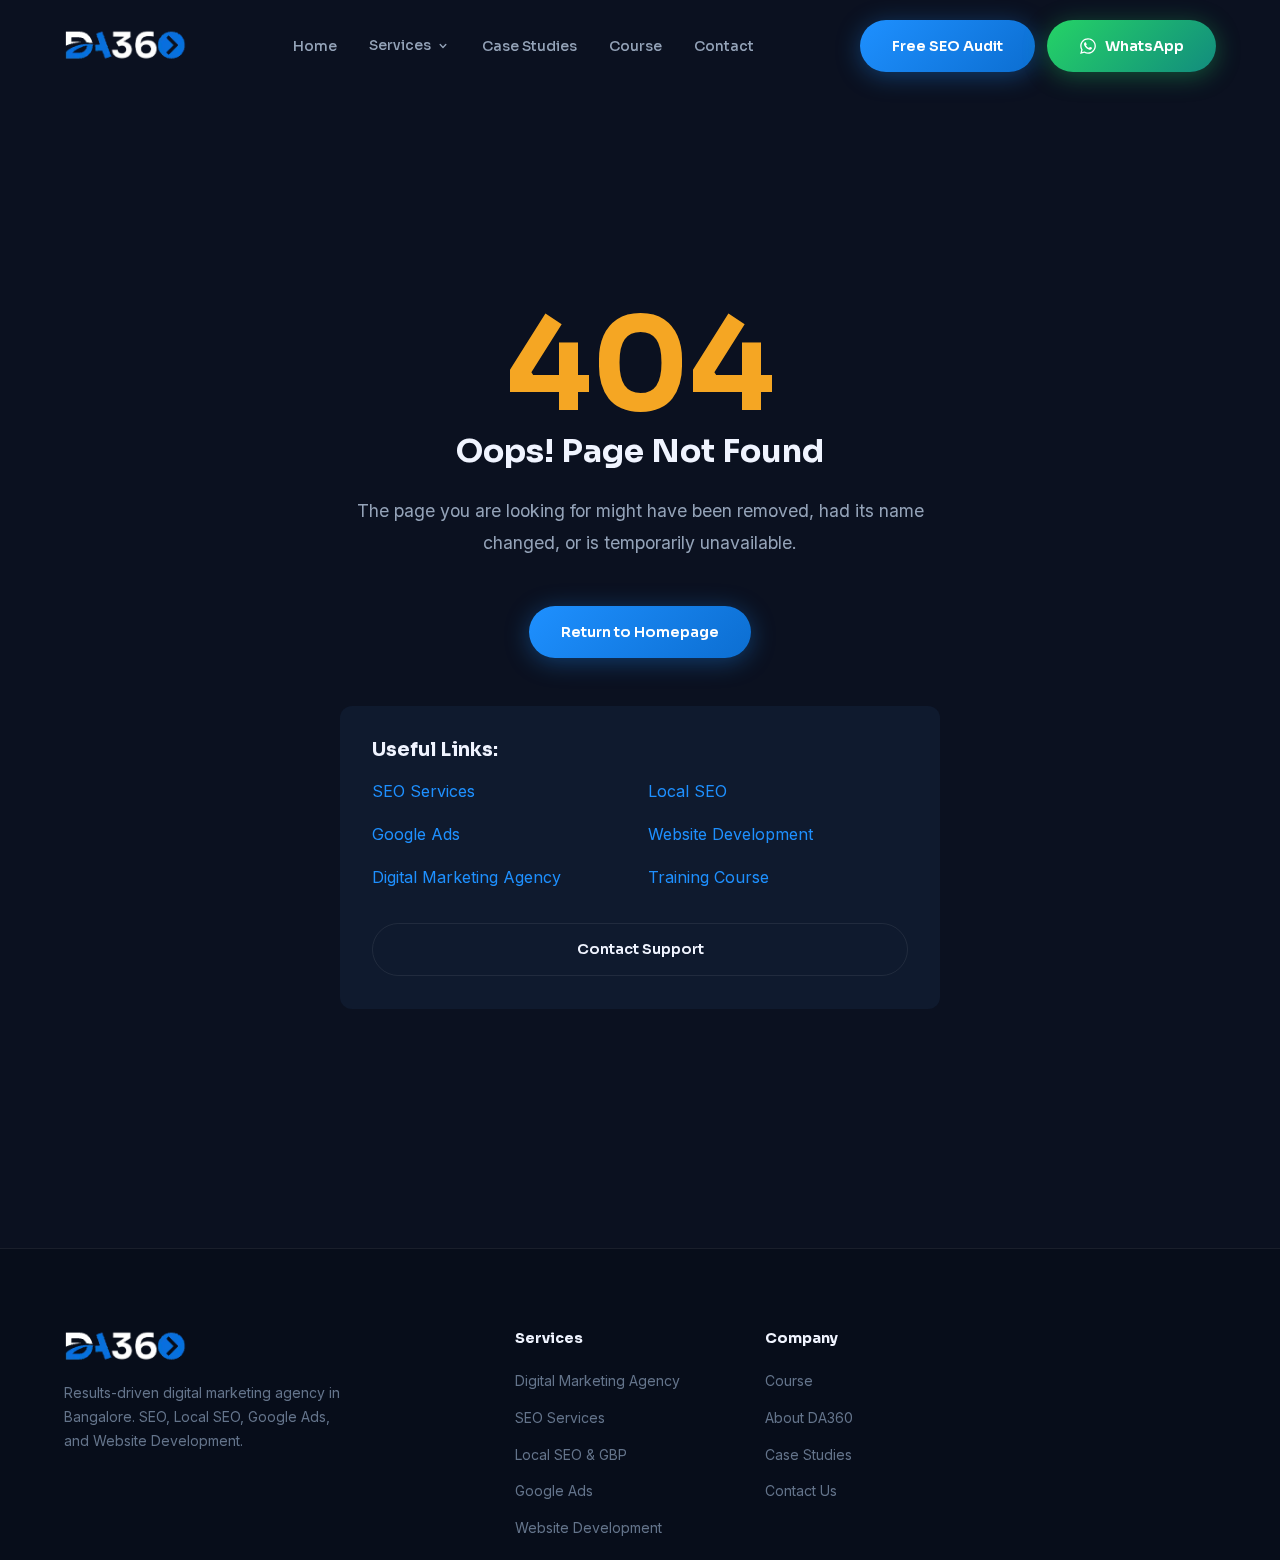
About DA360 (809, 1417)
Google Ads (416, 834)
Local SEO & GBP (571, 1454)
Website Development (730, 834)
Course (635, 46)
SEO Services (423, 791)
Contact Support (640, 950)
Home (315, 46)
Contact (724, 46)
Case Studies (529, 46)
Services (400, 45)
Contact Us (801, 1490)
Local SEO (687, 791)
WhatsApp (1144, 46)
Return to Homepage (640, 632)
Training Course (708, 877)
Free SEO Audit (947, 46)
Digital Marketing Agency (466, 877)
